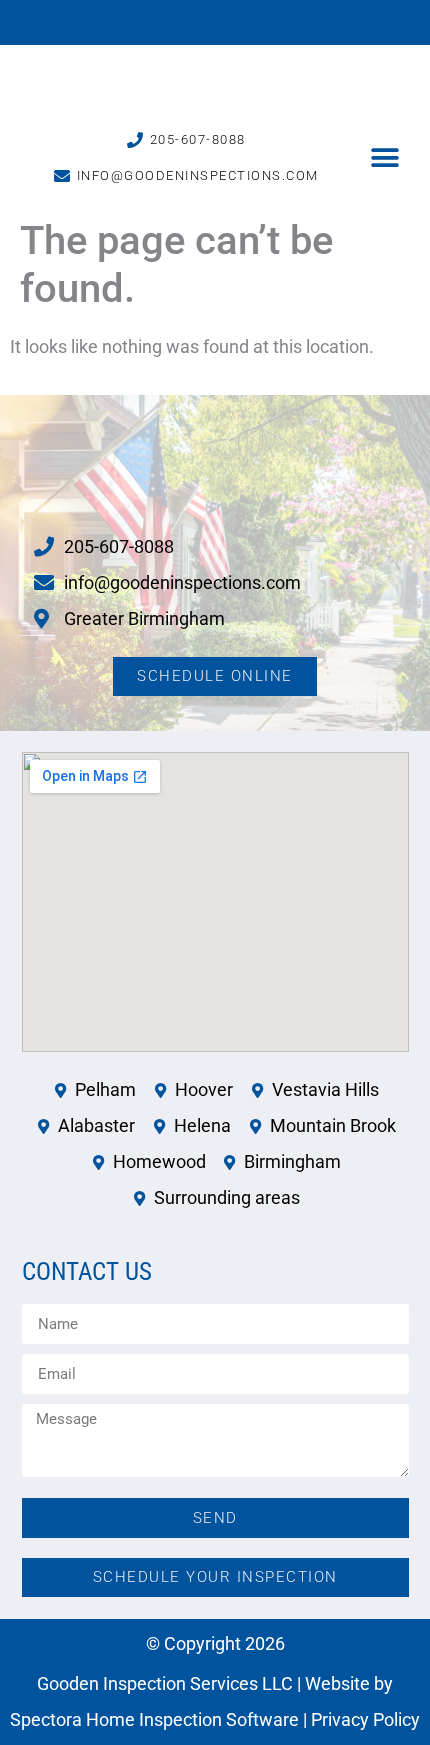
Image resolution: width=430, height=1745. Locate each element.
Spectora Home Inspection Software (154, 1719)
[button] (385, 157)
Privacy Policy (365, 1719)
